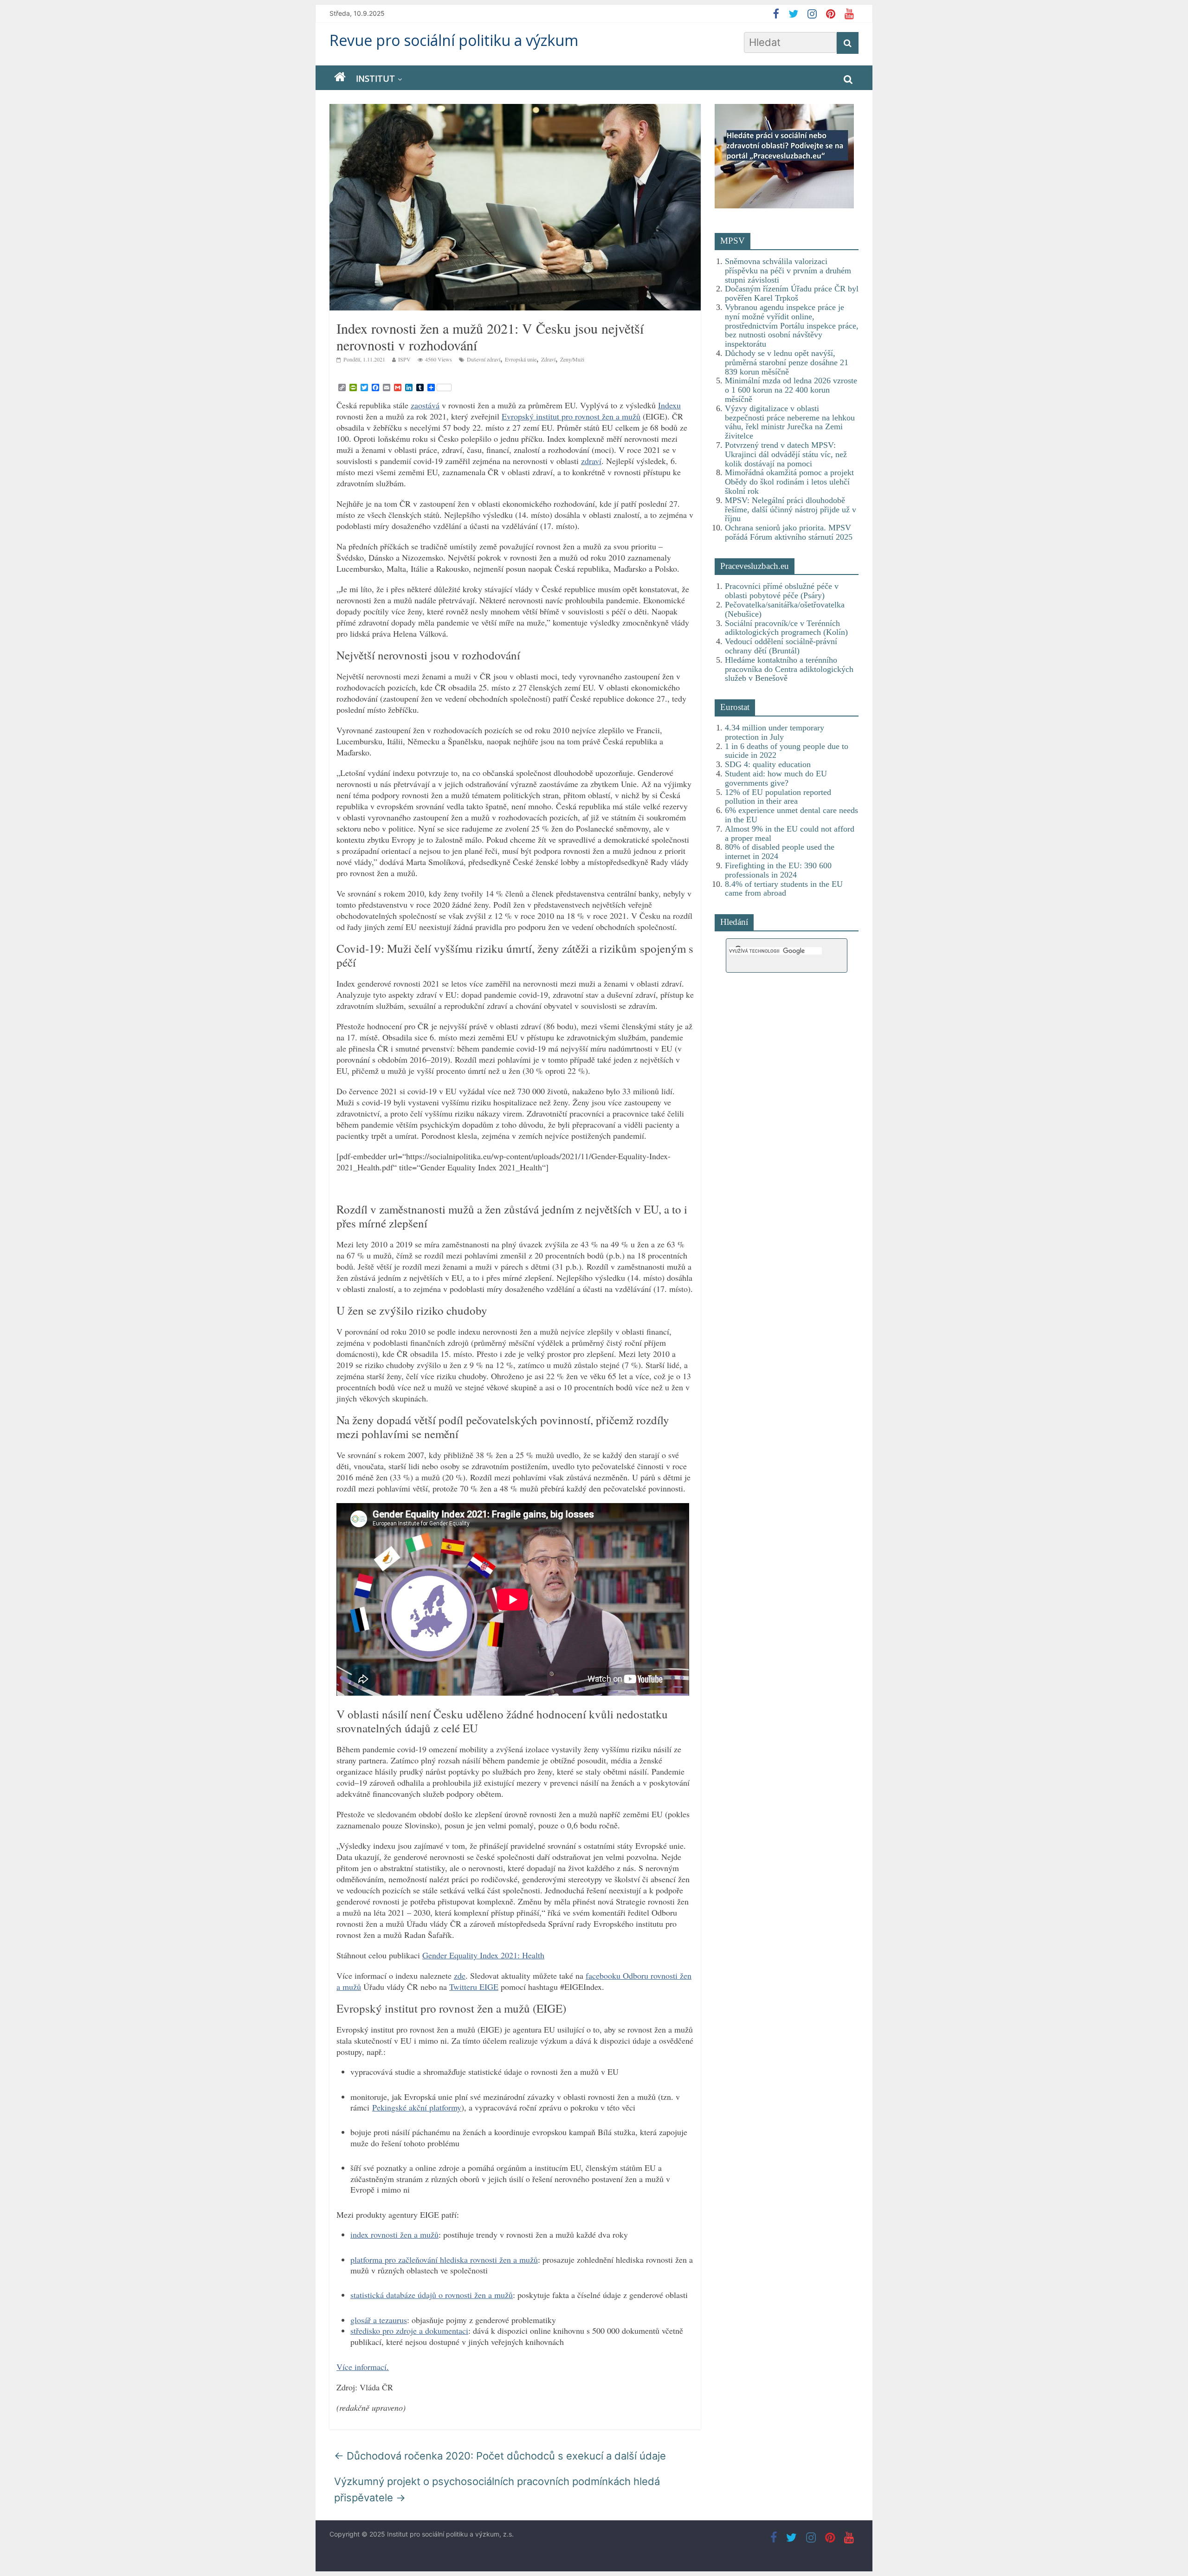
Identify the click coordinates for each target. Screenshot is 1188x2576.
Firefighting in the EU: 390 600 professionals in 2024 (778, 870)
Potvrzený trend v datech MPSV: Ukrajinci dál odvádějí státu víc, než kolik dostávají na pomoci (786, 454)
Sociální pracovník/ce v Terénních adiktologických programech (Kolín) (786, 628)
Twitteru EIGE (474, 1987)
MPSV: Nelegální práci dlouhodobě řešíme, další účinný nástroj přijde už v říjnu (791, 510)
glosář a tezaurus (379, 2320)
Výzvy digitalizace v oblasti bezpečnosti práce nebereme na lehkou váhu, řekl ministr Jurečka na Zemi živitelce (790, 422)
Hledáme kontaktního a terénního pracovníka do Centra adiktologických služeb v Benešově (789, 669)
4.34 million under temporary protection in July (775, 732)
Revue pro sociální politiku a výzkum (454, 40)
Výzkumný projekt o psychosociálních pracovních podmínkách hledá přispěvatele (497, 2489)
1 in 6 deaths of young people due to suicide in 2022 (787, 751)
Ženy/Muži (572, 359)
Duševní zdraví (484, 359)
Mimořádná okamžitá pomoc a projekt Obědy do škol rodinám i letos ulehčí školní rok (789, 482)
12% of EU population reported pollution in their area (778, 797)
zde (460, 1976)
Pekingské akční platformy (417, 2107)
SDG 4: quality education (768, 764)
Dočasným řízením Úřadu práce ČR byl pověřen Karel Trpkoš (792, 293)
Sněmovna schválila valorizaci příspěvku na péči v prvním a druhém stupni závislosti (788, 271)
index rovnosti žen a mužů (394, 2234)
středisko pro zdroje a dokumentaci (409, 2331)
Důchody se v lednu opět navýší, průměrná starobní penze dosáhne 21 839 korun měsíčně (787, 362)
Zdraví (548, 359)
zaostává (425, 405)
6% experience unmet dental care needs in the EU (791, 815)
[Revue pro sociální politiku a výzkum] (340, 77)
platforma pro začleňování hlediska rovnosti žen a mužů (444, 2260)
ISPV (404, 359)
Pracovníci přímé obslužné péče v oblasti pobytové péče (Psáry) (782, 591)
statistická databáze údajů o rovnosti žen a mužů (432, 2295)
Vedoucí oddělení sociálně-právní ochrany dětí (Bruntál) (781, 646)
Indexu (669, 405)
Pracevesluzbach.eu (755, 566)
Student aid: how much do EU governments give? (776, 778)
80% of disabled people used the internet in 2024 (780, 852)
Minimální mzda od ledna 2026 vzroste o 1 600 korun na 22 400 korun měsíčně (791, 390)
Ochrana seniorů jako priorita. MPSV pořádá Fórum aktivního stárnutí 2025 (789, 532)
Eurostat (735, 707)
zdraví (591, 461)
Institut (375, 78)
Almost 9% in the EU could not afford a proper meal (790, 833)
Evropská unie (521, 359)
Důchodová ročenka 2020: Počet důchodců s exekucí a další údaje (500, 2456)
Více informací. (363, 2367)
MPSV (733, 241)
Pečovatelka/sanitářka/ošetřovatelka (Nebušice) (785, 609)
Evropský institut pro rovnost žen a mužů (571, 416)
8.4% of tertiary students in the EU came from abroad (784, 889)
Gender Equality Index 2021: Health (483, 1955)
